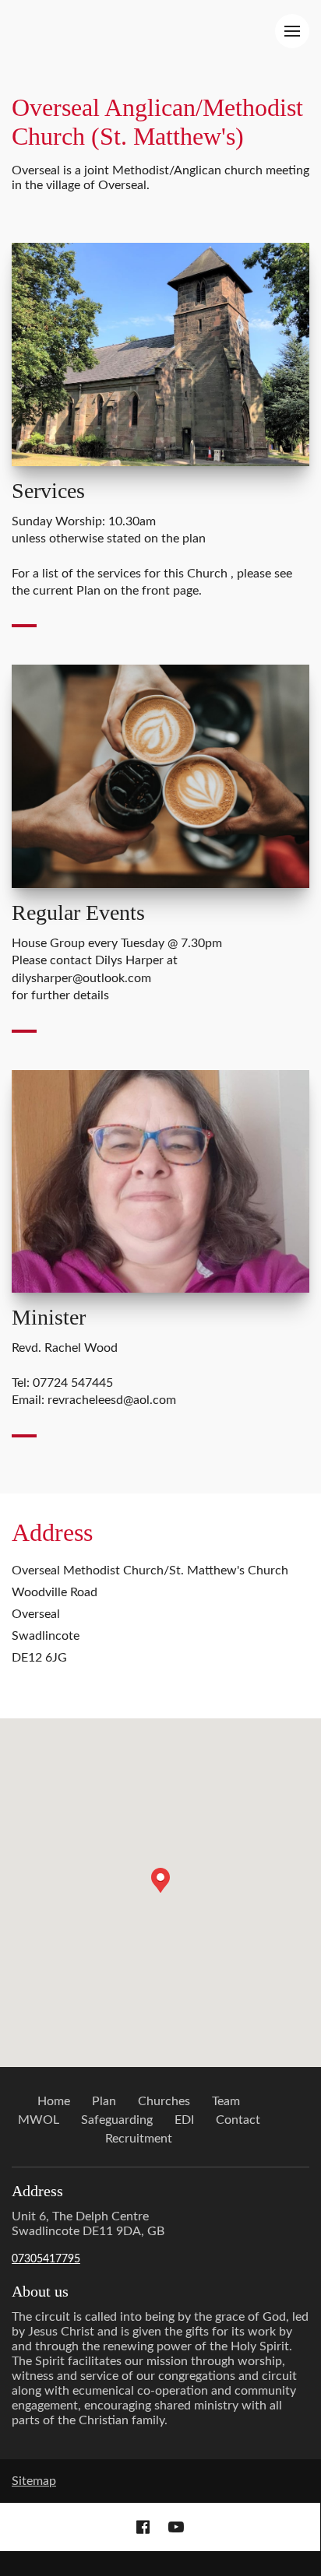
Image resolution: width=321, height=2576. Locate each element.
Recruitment (139, 2139)
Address (52, 1532)
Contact (238, 2120)
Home (54, 2101)
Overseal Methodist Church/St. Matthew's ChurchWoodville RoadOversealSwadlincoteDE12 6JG (150, 1614)
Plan (104, 2101)
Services (48, 491)
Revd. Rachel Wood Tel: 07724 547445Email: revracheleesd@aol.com (94, 1374)
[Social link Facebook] (143, 2527)
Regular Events (78, 912)
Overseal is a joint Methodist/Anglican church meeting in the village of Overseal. (160, 178)
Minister (49, 1317)
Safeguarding (117, 2120)
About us (40, 2291)
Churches (164, 2101)
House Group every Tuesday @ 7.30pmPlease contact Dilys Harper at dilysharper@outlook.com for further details (117, 969)
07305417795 (46, 2259)
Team (226, 2101)
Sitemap (34, 2481)
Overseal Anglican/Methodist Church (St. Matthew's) (157, 122)
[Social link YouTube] (176, 2527)
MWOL (39, 2120)
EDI (184, 2120)
